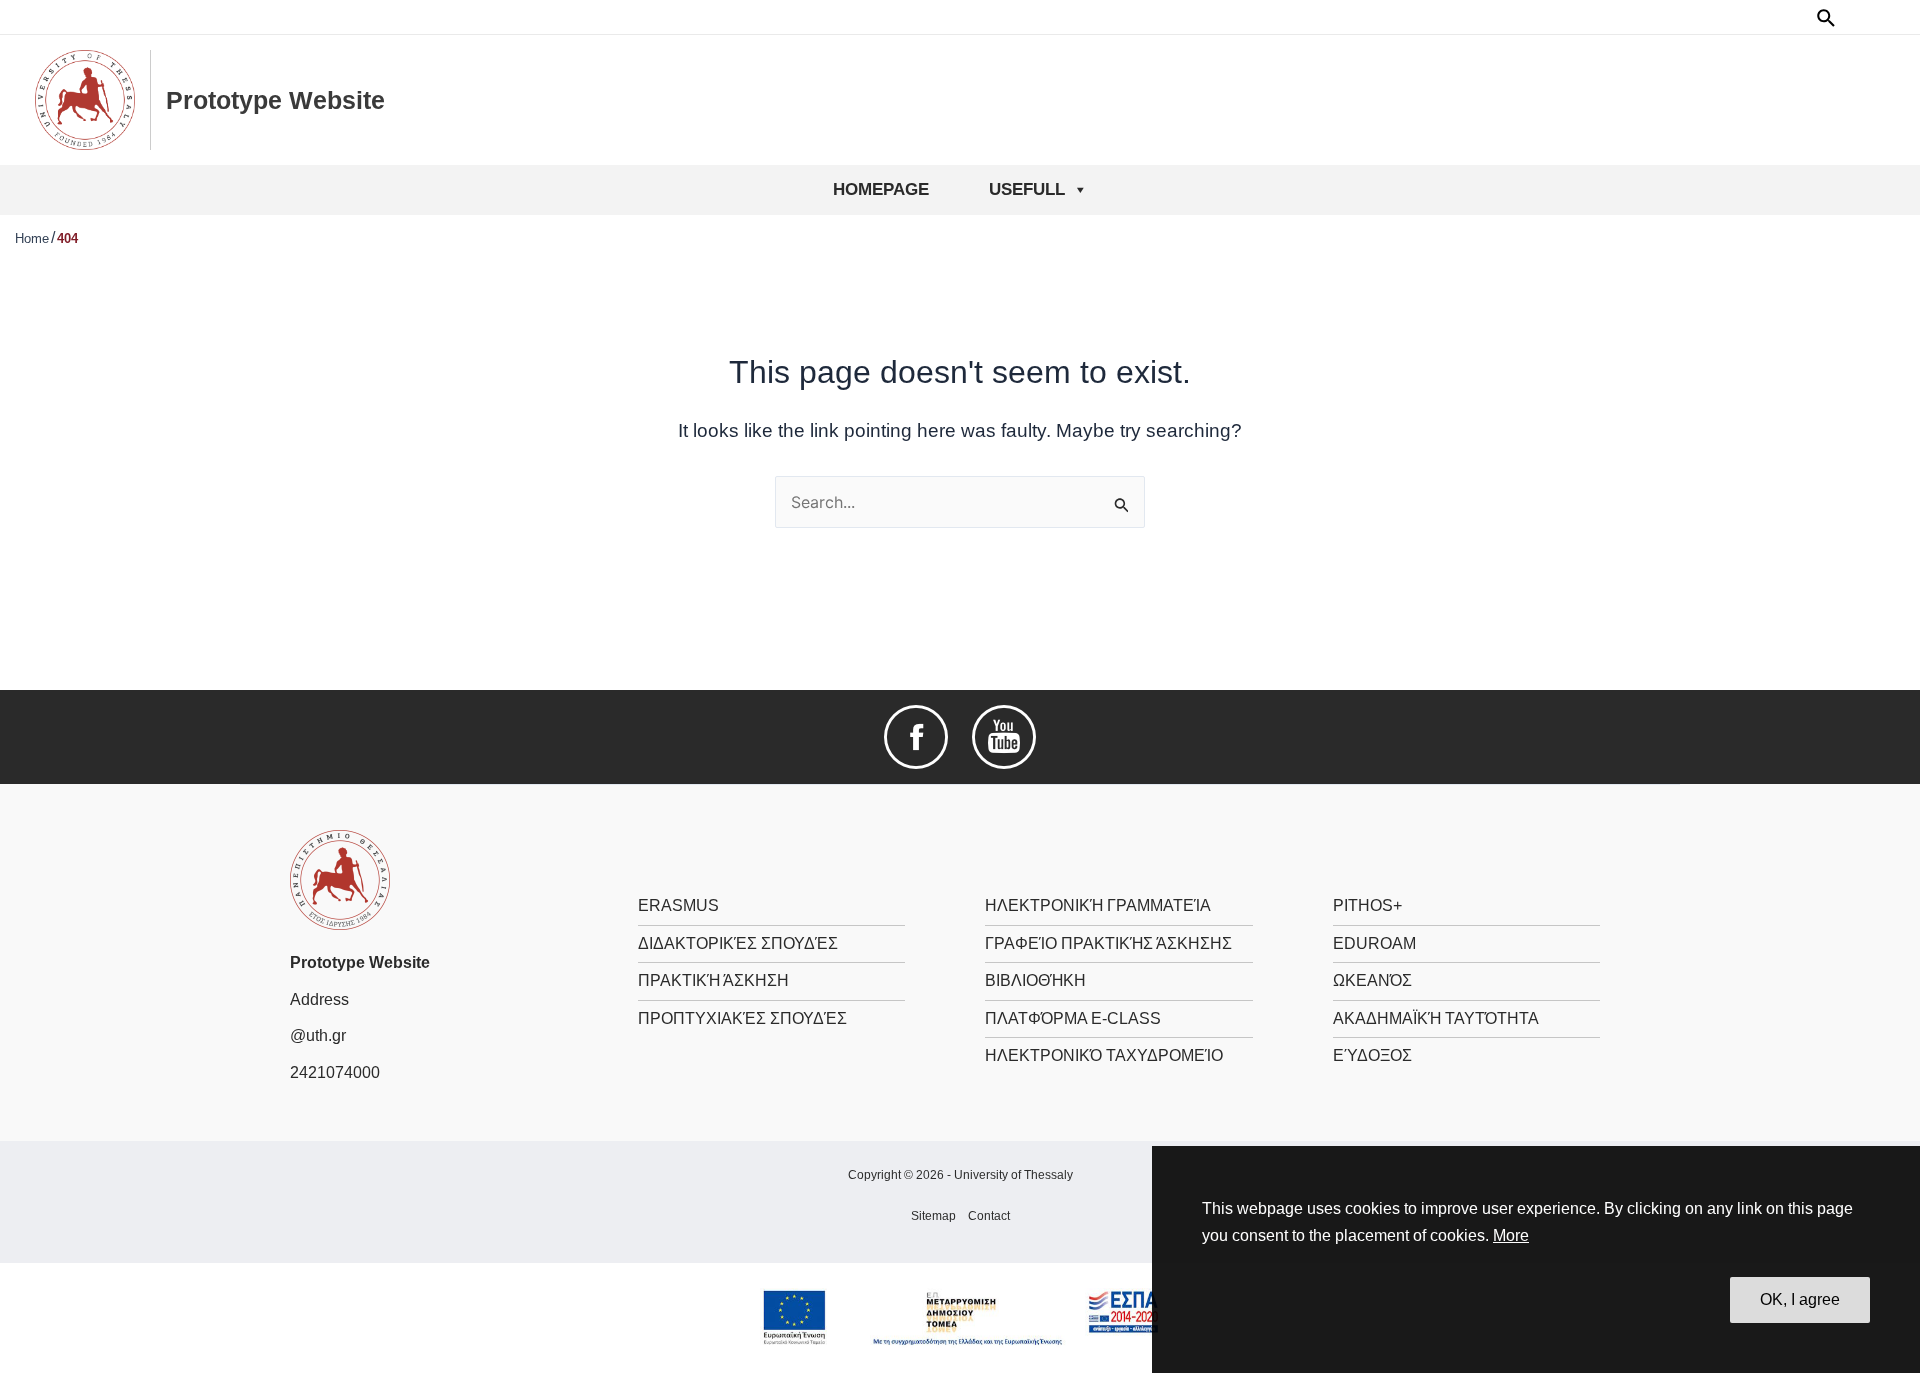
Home (32, 238)
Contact (989, 1216)
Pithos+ (1367, 905)
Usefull (1027, 189)
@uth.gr (318, 1035)
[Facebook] (916, 736)
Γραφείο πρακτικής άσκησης (1108, 943)
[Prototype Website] (340, 879)
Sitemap (933, 1216)
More (1511, 1235)
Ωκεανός (1372, 980)
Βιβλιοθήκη (1035, 980)
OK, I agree (1800, 1299)
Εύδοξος (1372, 1055)
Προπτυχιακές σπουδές (742, 1018)
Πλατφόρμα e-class (1073, 1018)
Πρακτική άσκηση (713, 980)
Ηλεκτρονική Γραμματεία (1098, 905)
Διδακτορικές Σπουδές (738, 943)
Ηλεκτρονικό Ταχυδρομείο (1104, 1055)
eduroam (1374, 943)
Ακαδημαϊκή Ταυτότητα (1436, 1018)
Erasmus (678, 905)
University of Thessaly (1013, 1175)
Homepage (881, 189)
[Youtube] (1004, 736)
